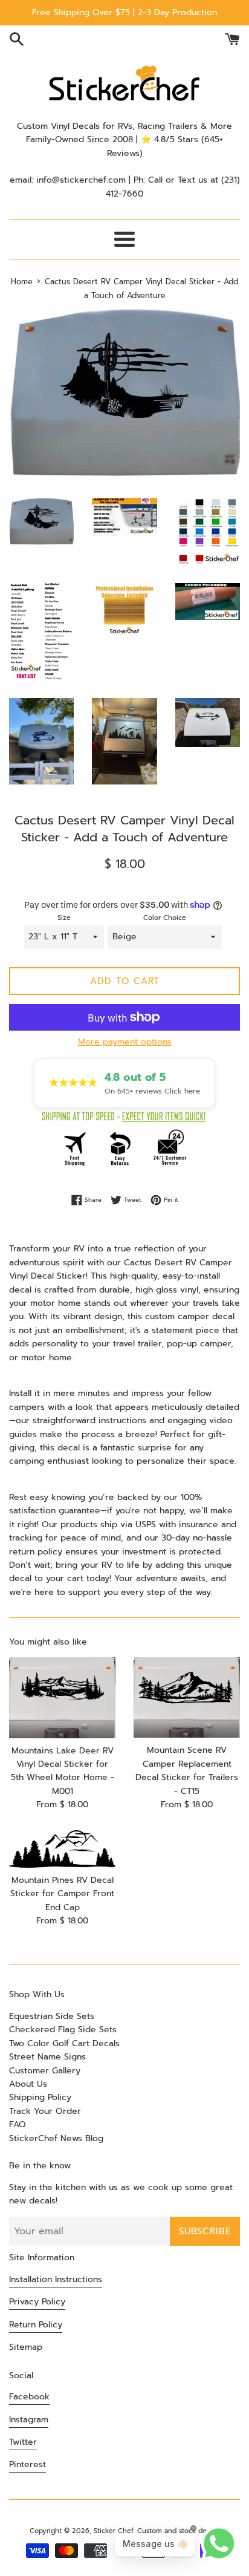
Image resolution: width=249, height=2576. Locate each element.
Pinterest (27, 2464)
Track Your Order (45, 2111)
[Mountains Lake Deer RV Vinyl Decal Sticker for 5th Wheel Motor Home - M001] (62, 1698)
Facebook (29, 2397)
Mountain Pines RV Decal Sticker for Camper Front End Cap (62, 1894)
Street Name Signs (47, 2057)
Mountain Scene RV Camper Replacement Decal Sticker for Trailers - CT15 (187, 1770)
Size (64, 918)
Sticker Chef (113, 2531)
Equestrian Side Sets (52, 2016)
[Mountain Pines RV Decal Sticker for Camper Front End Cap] (62, 1849)
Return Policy (36, 2325)
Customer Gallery (45, 2071)
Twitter (23, 2442)
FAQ (17, 2124)
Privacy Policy (37, 2302)
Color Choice (165, 918)
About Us (28, 2084)
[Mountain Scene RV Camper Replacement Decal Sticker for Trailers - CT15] (187, 1698)
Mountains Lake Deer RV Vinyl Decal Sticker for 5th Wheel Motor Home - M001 (63, 1771)
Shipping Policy (40, 2097)
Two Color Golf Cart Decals (64, 2043)
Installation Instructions (56, 2279)
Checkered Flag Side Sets (63, 2030)
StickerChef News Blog (56, 2138)
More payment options (125, 1042)
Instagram (29, 2420)
